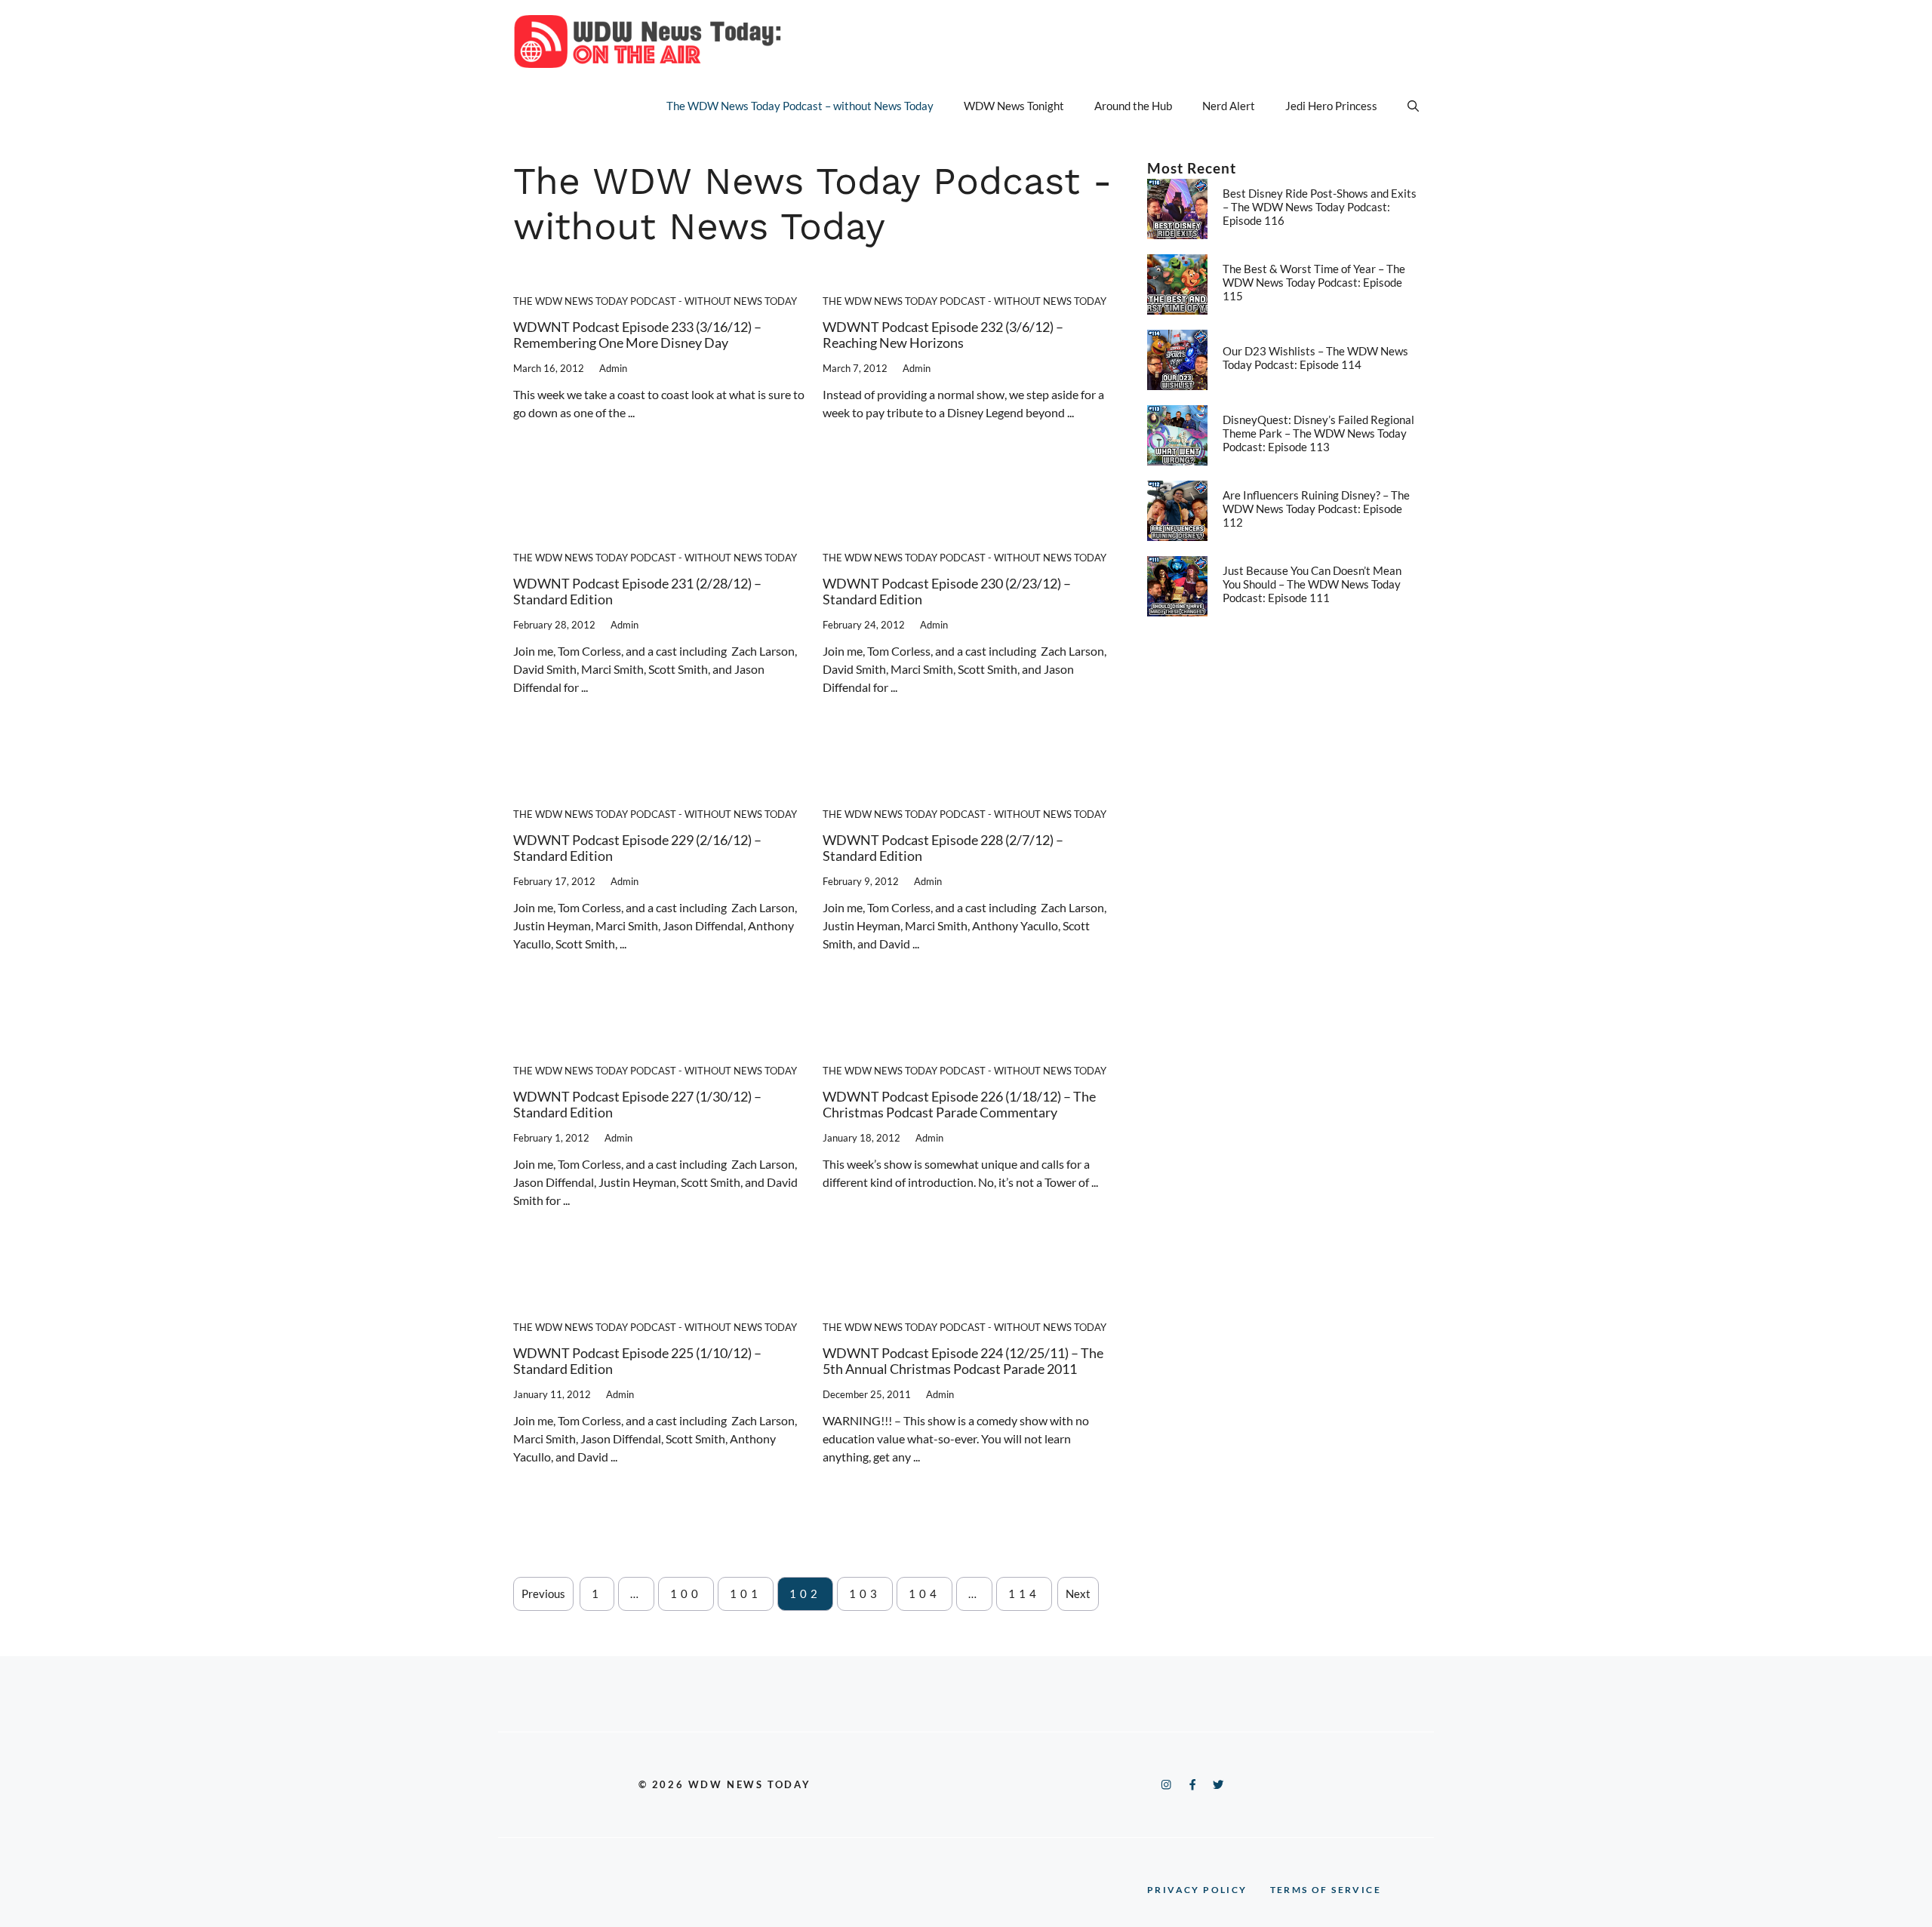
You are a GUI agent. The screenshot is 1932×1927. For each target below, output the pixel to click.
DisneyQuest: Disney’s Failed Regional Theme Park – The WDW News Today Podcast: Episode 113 (1318, 433)
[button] (1413, 106)
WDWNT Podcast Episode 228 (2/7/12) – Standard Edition (943, 848)
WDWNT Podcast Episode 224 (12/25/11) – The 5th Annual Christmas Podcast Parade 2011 (963, 1361)
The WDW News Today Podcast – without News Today (800, 106)
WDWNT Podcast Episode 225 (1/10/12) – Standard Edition (637, 1361)
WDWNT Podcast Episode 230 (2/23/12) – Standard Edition (947, 592)
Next (1078, 1594)
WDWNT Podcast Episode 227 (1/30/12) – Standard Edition (637, 1105)
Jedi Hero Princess (1331, 106)
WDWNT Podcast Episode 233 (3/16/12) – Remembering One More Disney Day (637, 335)
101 (746, 1594)
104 (924, 1594)
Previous (543, 1594)
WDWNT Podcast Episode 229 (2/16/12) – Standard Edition (637, 848)
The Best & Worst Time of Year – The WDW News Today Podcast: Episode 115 (1314, 282)
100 (686, 1594)
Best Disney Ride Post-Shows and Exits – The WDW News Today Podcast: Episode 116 (1320, 207)
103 (865, 1594)
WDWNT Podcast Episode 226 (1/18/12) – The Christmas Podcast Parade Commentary (959, 1105)
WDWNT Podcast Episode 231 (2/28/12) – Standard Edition (637, 592)
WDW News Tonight (1014, 106)
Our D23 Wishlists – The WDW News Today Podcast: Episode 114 (1315, 358)
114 (1024, 1594)
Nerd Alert (1229, 106)
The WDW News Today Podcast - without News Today (655, 301)
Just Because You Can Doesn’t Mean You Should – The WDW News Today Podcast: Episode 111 (1312, 584)
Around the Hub (1133, 106)
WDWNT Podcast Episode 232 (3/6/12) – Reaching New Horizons (943, 335)
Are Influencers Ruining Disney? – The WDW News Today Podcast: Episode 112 (1316, 509)
